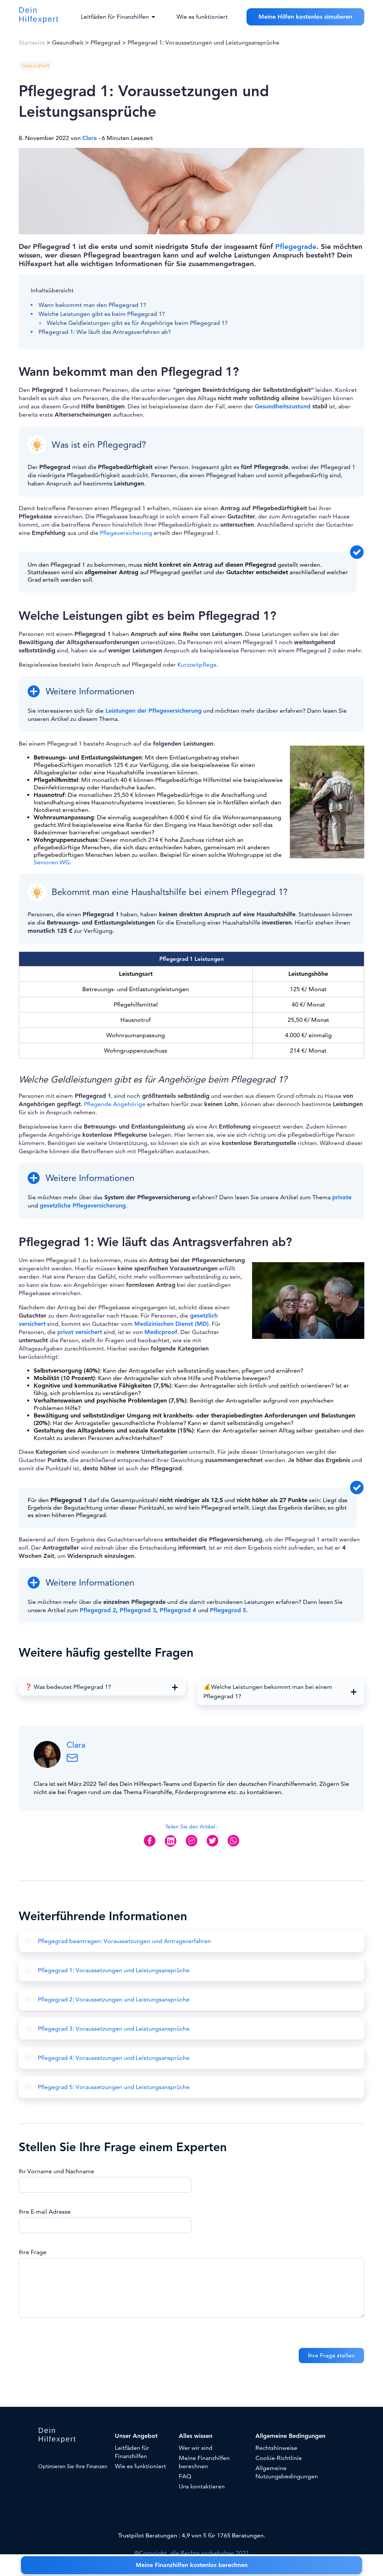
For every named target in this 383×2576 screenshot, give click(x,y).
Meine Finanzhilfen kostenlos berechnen (192, 2565)
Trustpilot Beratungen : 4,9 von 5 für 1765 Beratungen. (192, 2536)
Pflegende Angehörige (115, 1104)
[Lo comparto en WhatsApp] (233, 1846)
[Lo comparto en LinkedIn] (171, 1847)
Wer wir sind (196, 2448)
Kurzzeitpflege (197, 665)
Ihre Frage (33, 2252)
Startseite (32, 43)
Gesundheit (68, 43)
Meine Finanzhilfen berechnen (204, 2462)
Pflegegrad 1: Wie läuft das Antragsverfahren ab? (105, 332)
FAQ (185, 2476)
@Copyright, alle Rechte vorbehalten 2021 (192, 2553)
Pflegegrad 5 (228, 1610)
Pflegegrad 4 (178, 1610)
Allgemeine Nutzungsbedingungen (287, 2472)
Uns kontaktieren (202, 2487)
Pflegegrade (296, 246)
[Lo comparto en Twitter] (212, 1846)
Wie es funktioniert (202, 17)
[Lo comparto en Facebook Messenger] (191, 1846)
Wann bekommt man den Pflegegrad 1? (92, 305)
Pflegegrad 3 (138, 1610)
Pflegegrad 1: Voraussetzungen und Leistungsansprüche (203, 43)
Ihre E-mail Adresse (45, 2212)
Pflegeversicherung (126, 533)
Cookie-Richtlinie (279, 2458)
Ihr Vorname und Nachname (56, 2171)
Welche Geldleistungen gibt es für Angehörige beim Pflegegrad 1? (137, 323)
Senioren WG (52, 862)
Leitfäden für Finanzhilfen (132, 2452)
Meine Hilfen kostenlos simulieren (305, 17)
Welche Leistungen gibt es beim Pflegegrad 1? (102, 314)
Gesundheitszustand (283, 407)
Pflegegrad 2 (98, 1610)
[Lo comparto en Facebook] (150, 1846)
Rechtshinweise (276, 2448)
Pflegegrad (105, 43)
